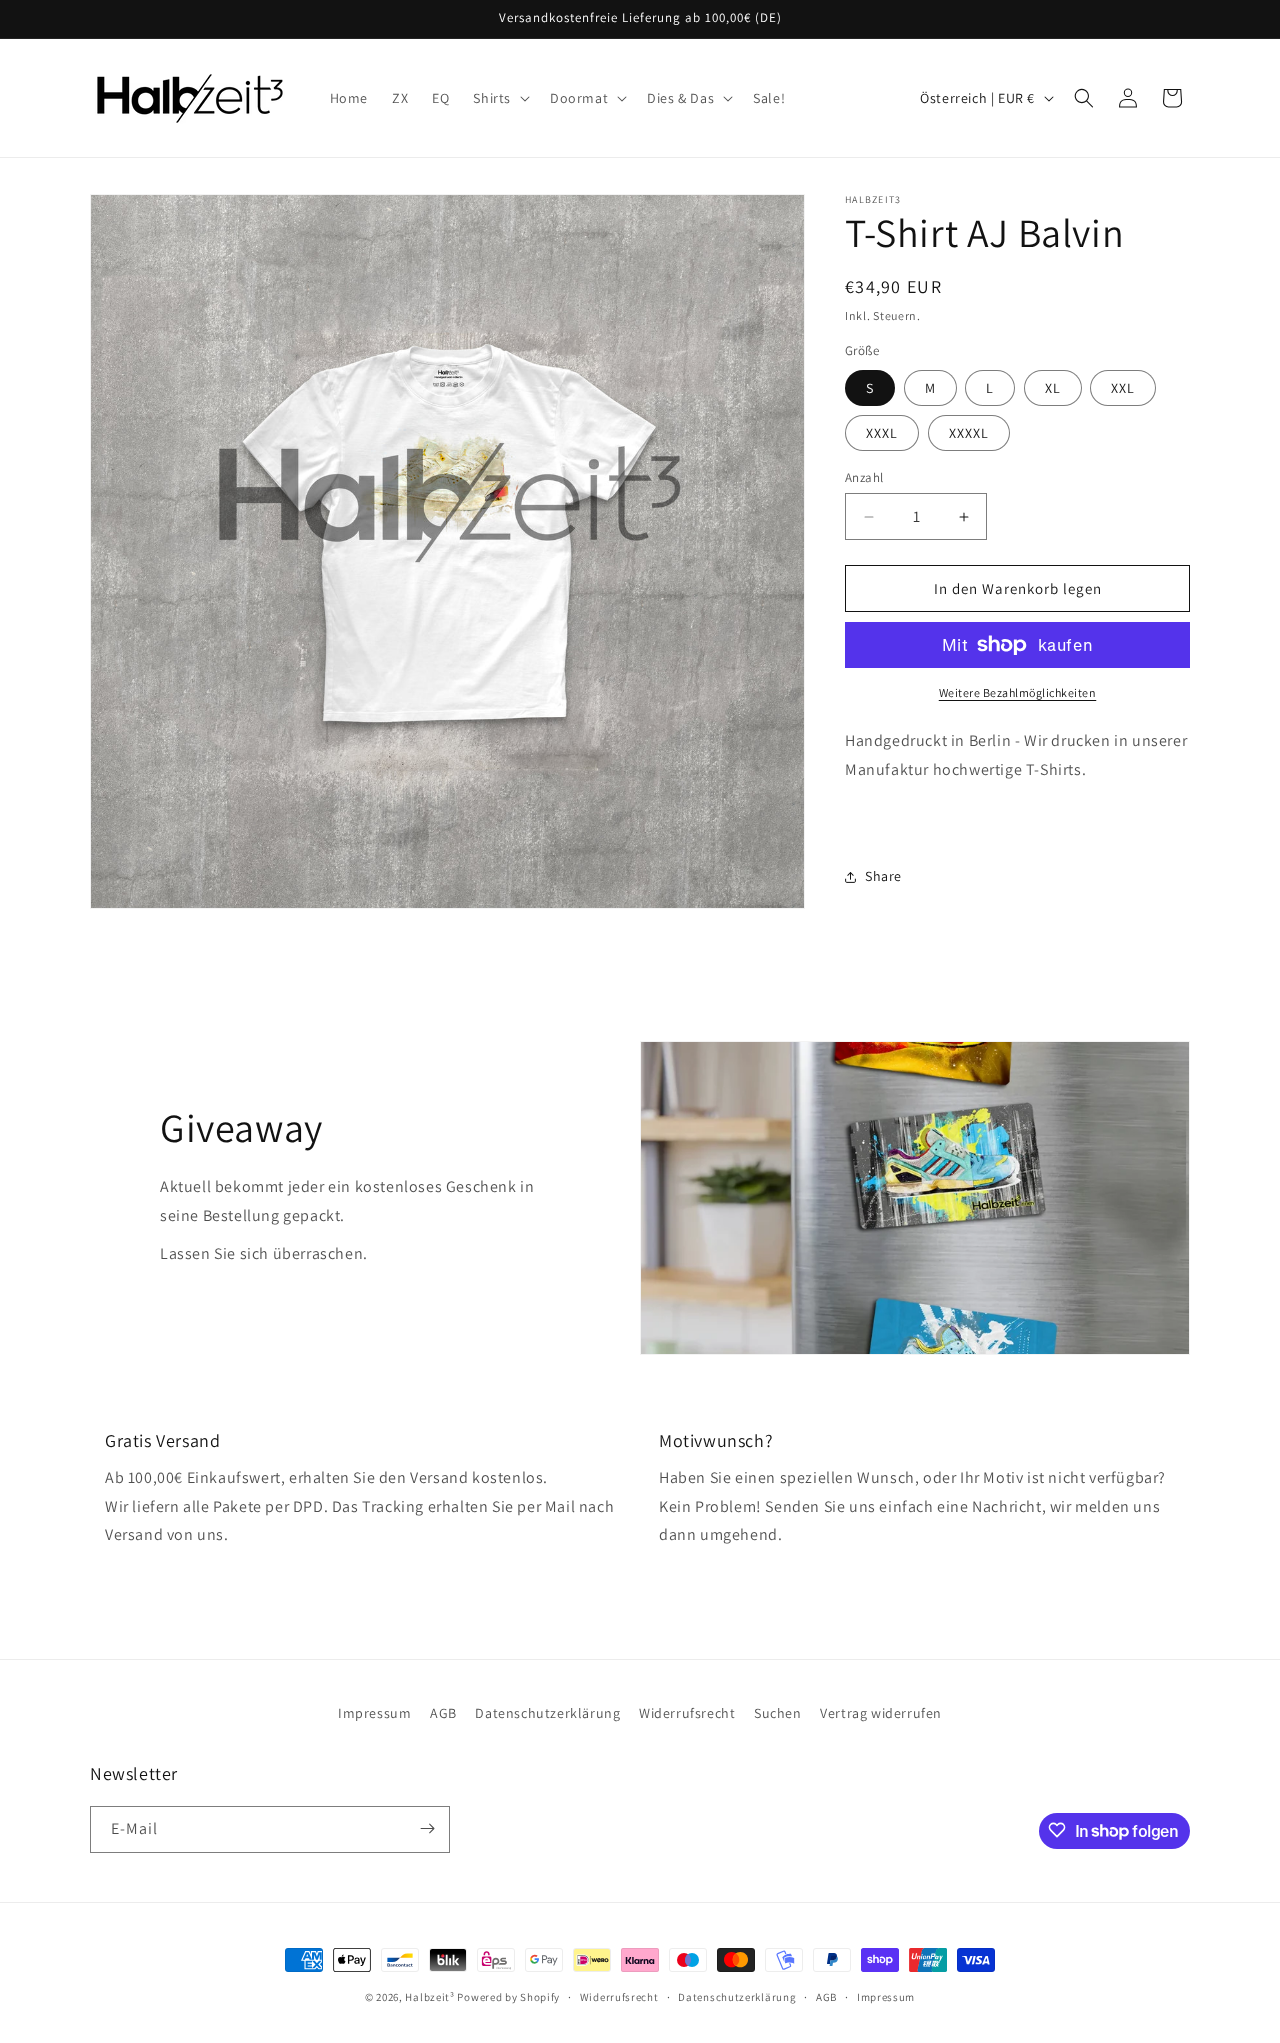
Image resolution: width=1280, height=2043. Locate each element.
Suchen (778, 1713)
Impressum (374, 1713)
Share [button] (883, 876)
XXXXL (969, 433)
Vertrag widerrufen (881, 1713)
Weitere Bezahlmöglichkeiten (1018, 692)
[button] (499, 98)
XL (1053, 388)
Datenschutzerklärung (547, 1713)
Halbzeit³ (429, 1997)
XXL (1123, 388)
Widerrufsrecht (687, 1713)
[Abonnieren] (427, 1828)
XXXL (882, 433)
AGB (443, 1713)
